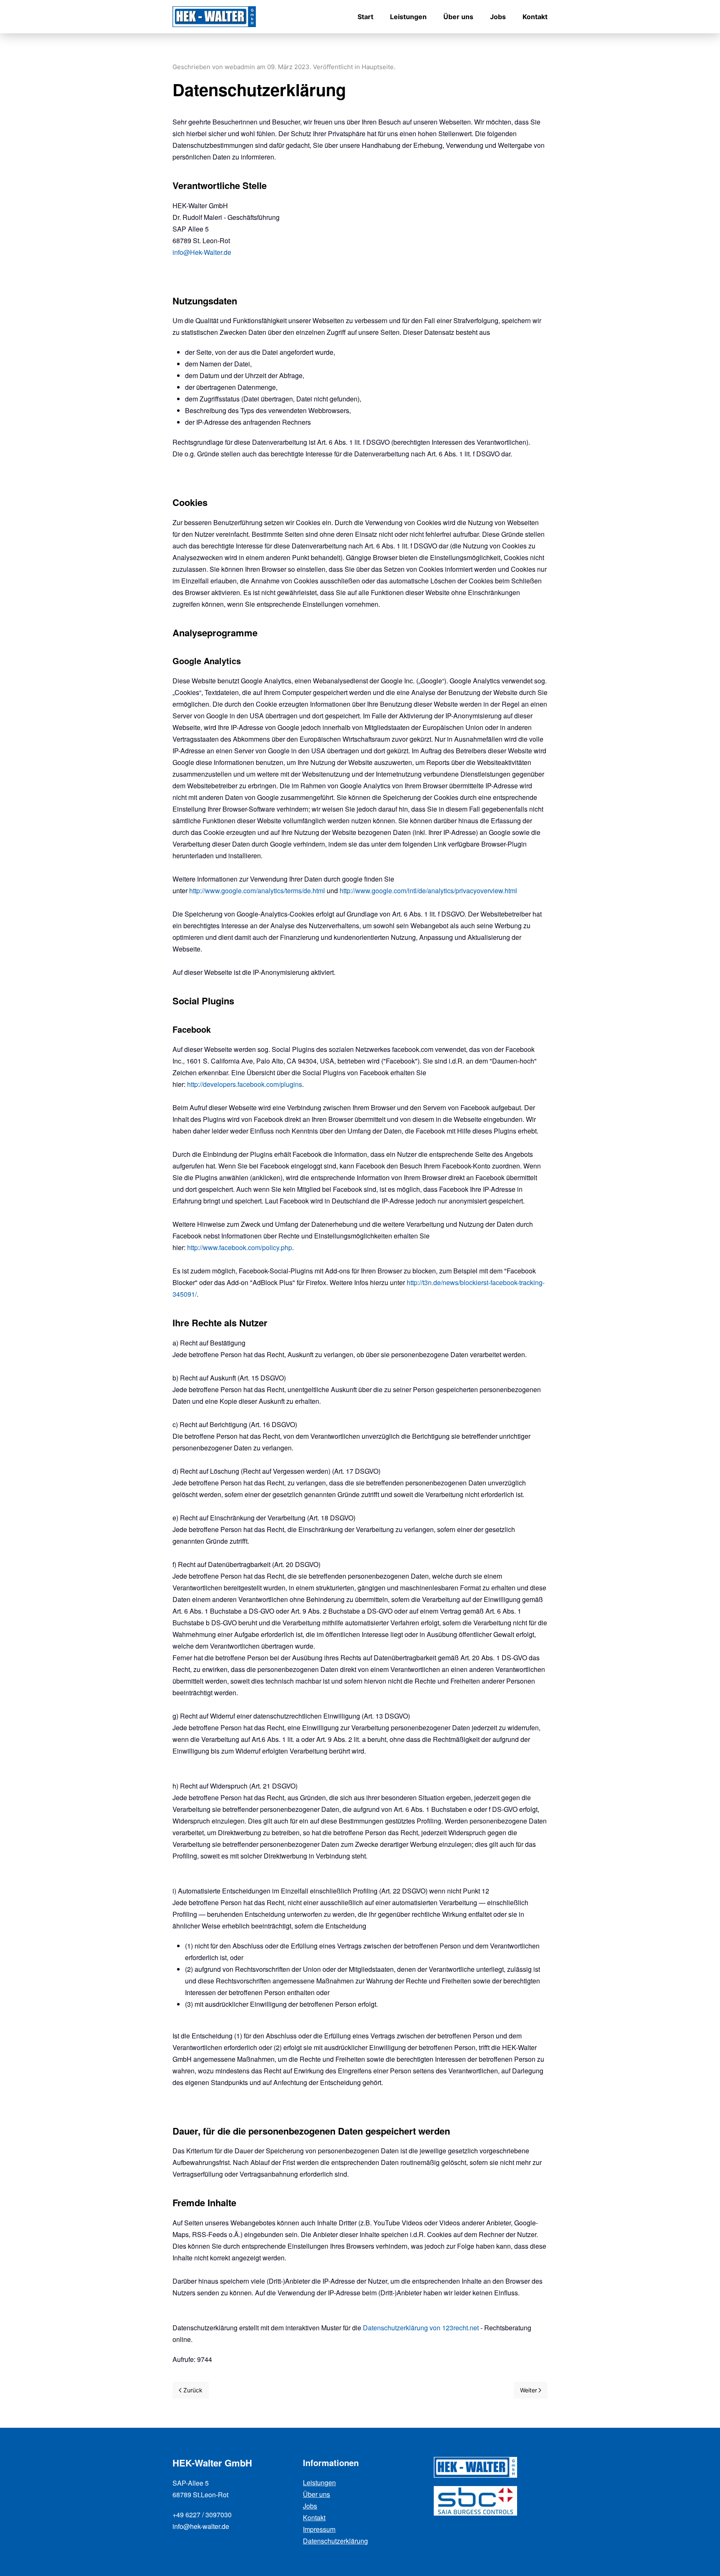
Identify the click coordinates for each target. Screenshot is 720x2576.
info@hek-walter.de (201, 2526)
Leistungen (319, 2483)
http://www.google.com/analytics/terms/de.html (257, 891)
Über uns (458, 17)
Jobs (310, 2506)
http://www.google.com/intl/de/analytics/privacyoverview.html (428, 891)
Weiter (529, 2390)
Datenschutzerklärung (335, 2541)
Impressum (319, 2529)
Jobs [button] (498, 17)
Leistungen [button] (408, 17)
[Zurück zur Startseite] (214, 17)
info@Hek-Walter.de (202, 252)
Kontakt (535, 17)
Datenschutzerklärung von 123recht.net (421, 2328)
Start (365, 17)
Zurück (193, 2390)
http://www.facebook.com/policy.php (240, 1247)
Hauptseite (378, 67)
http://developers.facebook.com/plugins (245, 1084)
